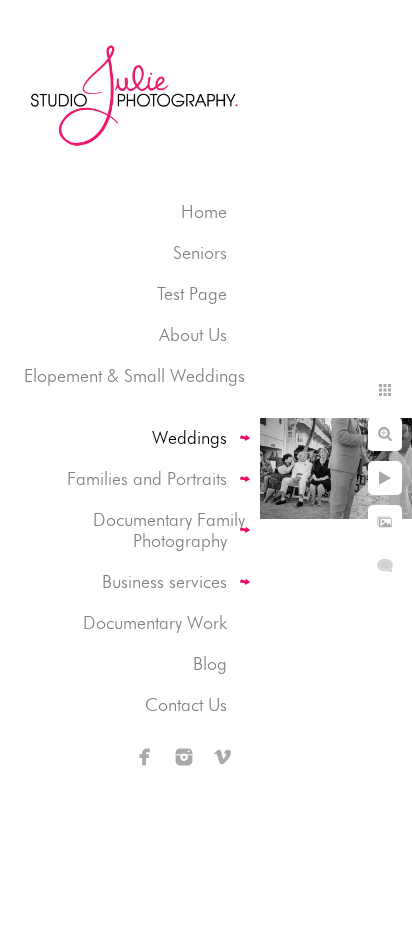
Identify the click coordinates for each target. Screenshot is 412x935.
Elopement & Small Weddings (134, 375)
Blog (210, 663)
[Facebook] (145, 757)
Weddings (189, 437)
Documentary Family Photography (169, 530)
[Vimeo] (223, 757)
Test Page (192, 293)
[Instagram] (184, 757)
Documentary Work (155, 622)
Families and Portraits (147, 478)
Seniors (200, 252)
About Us (193, 334)
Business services (164, 581)
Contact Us (186, 704)
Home (204, 211)
